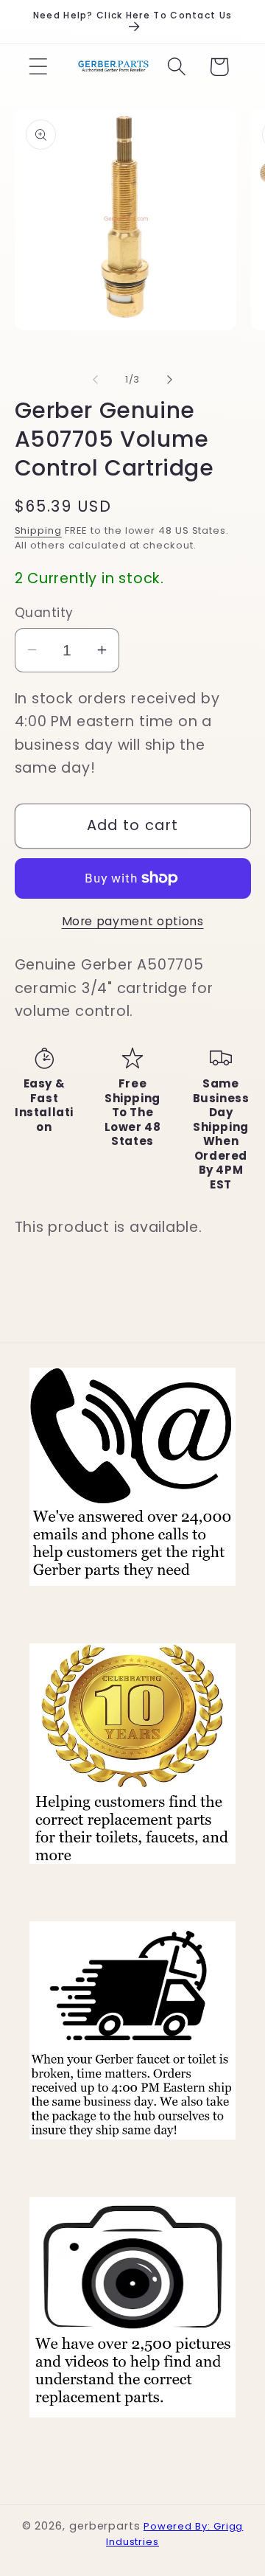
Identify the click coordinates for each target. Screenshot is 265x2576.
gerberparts (105, 2526)
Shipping (38, 530)
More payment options (133, 921)
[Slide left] (95, 380)
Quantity (44, 613)
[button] (38, 67)
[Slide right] (170, 380)
